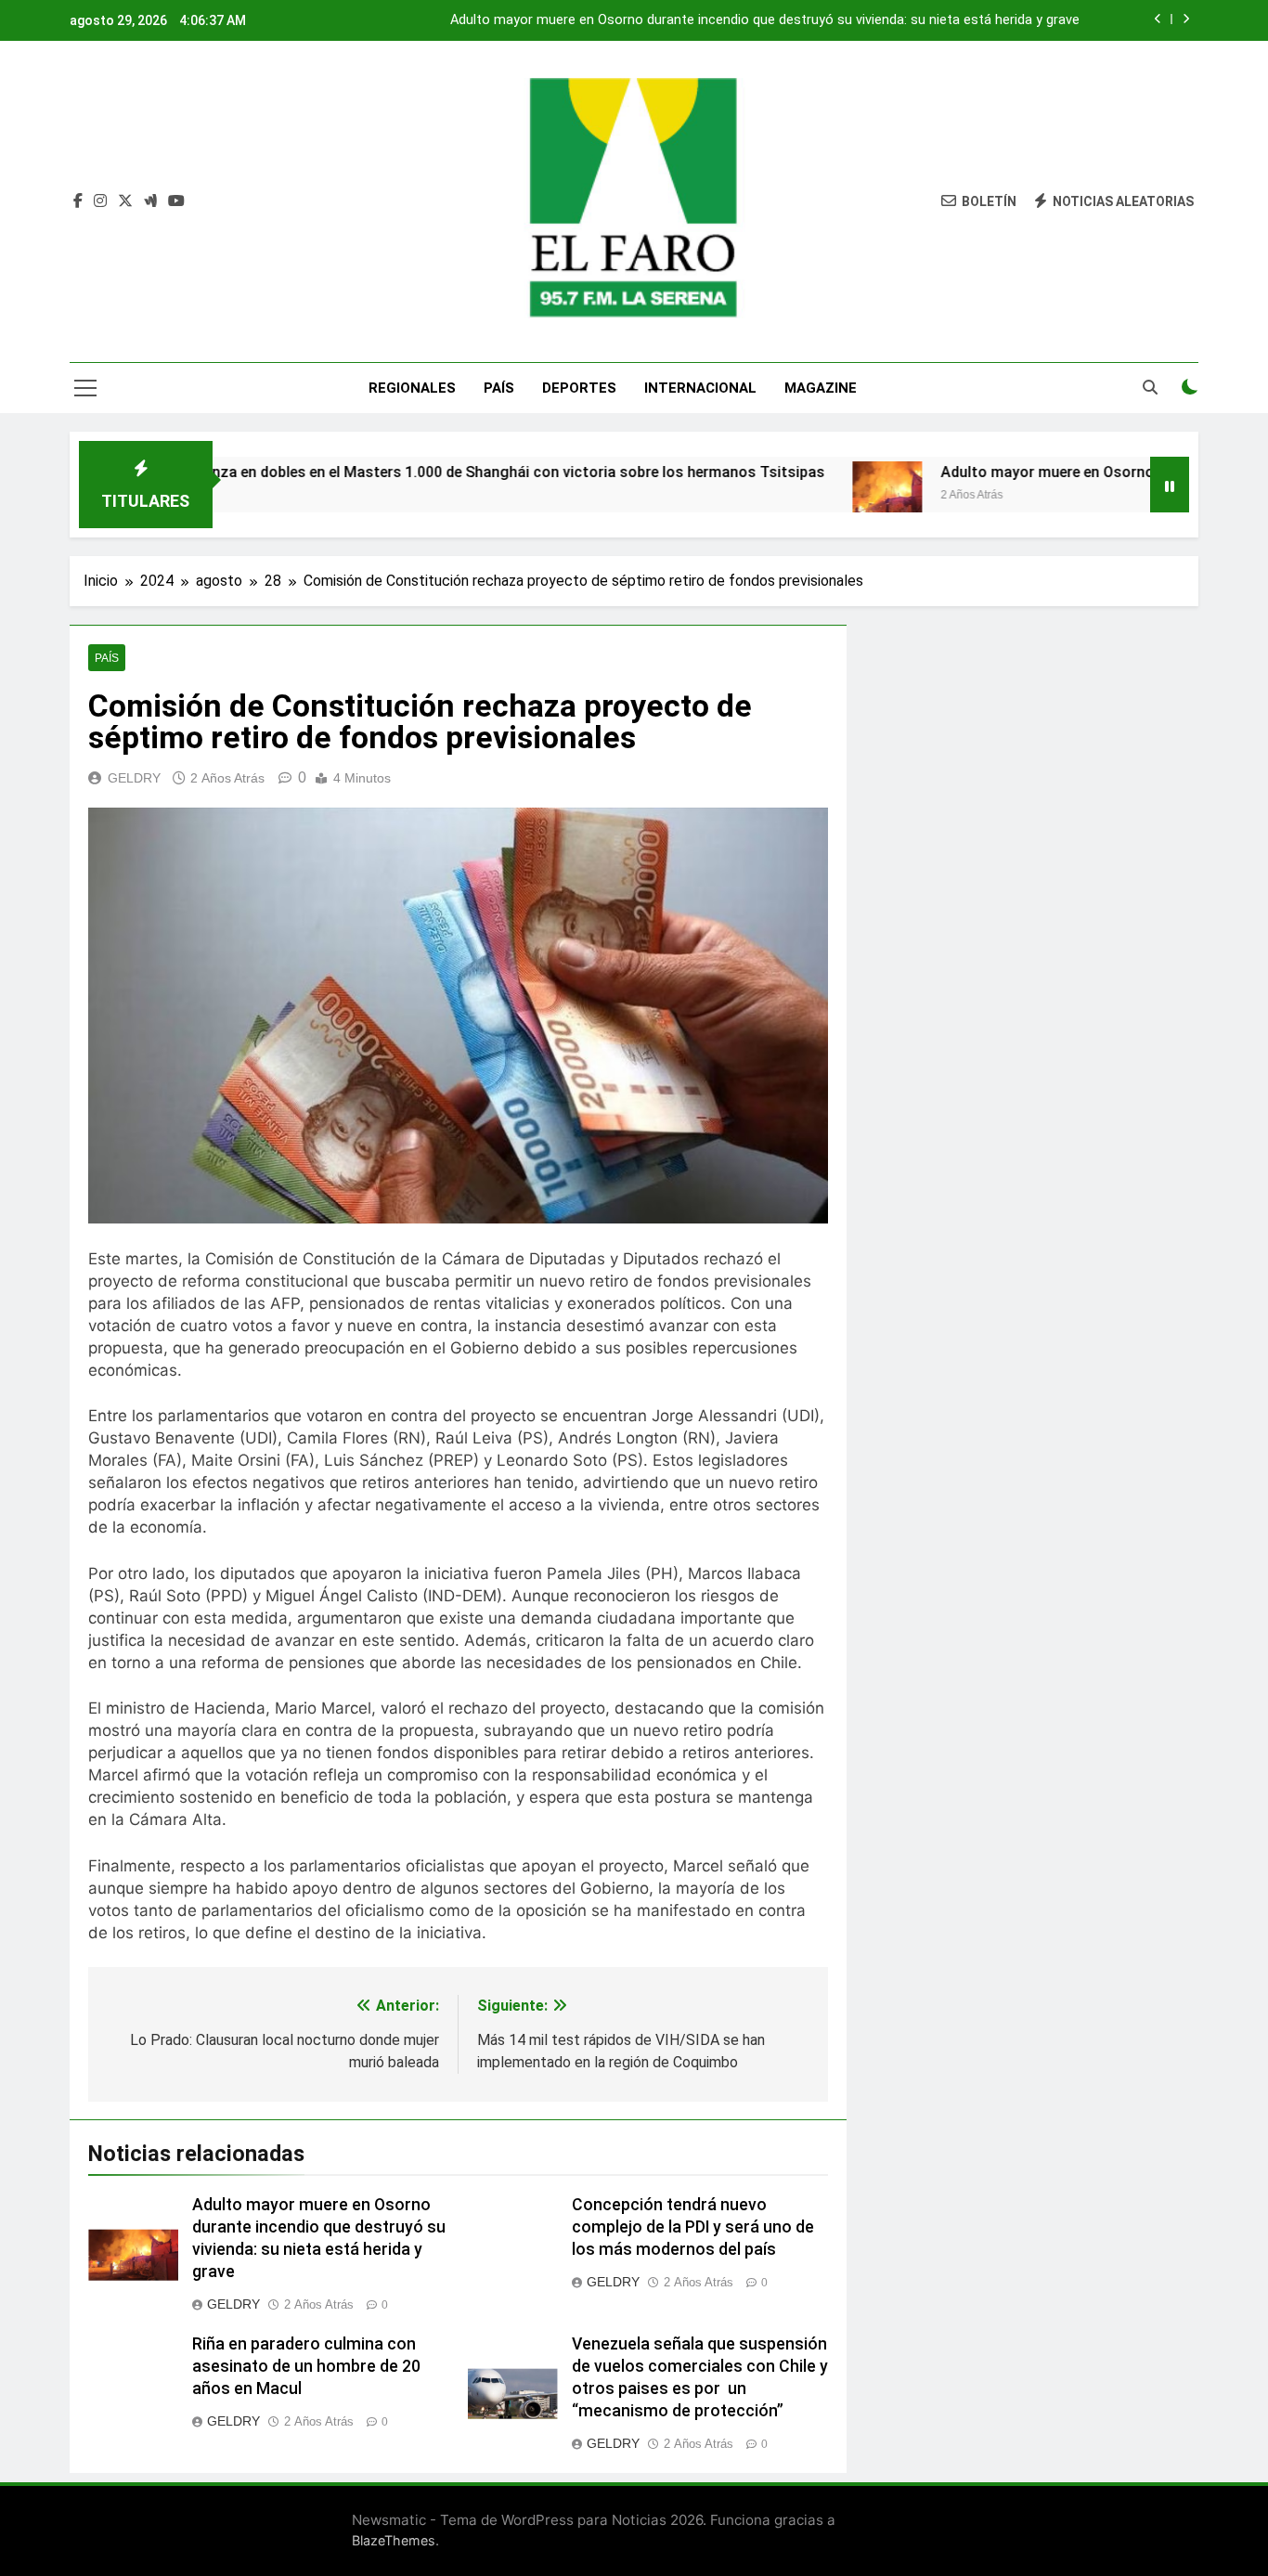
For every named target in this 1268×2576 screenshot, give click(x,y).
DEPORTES (579, 388)
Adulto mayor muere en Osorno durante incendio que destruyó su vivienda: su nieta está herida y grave (765, 20)
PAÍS (499, 388)
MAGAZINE (821, 388)
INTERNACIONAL (700, 388)
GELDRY (134, 778)
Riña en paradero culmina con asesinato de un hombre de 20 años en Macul (306, 2366)
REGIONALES (412, 388)
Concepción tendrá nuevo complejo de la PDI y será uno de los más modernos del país (693, 2227)
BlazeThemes (394, 2540)
